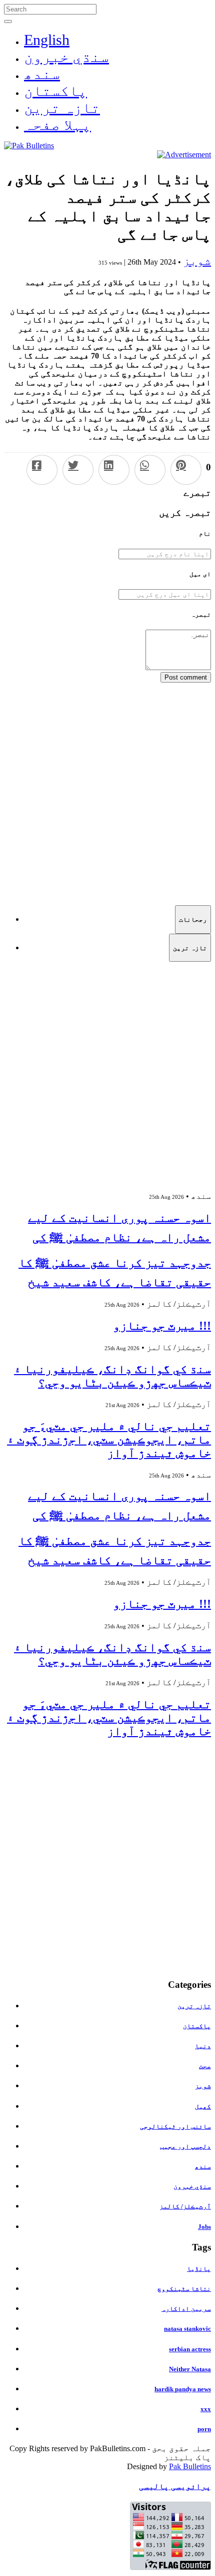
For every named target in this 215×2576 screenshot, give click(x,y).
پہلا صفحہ (57, 125)
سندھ (42, 74)
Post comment (186, 677)
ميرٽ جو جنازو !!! (162, 1326)
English (47, 40)
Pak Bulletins (190, 2466)
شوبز (197, 261)
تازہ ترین (62, 108)
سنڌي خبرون (66, 57)
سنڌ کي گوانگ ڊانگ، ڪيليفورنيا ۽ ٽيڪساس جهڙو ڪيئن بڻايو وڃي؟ (112, 1376)
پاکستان (55, 91)
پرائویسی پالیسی (175, 2486)
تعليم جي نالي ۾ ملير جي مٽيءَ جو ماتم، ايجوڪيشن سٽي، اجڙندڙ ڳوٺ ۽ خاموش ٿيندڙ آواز (109, 1440)
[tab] (193, 919)
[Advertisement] (107, 790)
